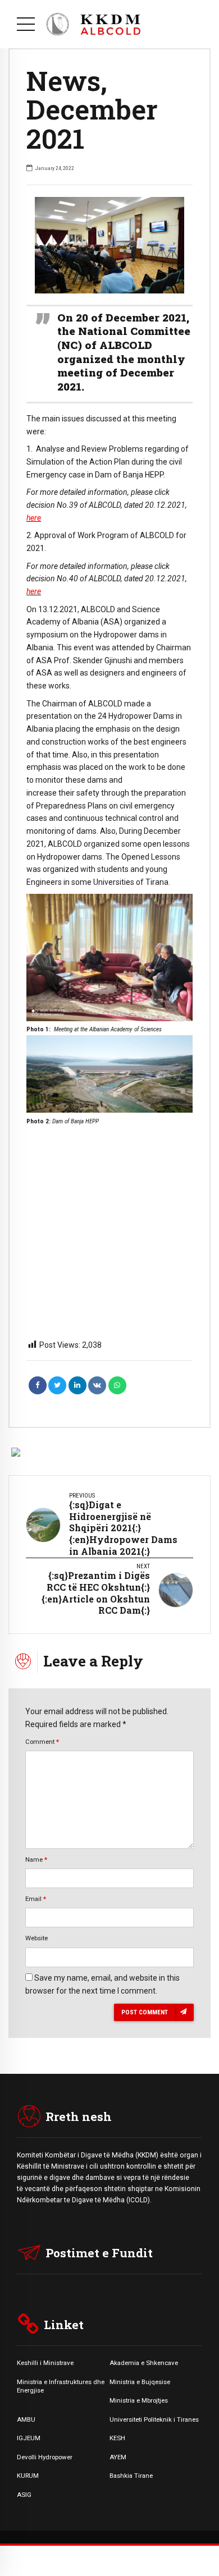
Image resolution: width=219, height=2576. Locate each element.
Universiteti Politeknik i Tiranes (154, 2419)
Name (36, 1859)
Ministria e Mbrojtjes (139, 2400)
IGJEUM (29, 2438)
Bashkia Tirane (131, 2476)
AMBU (26, 2419)
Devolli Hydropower (45, 2457)
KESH (117, 2438)
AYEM (118, 2457)
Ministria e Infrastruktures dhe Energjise (61, 2386)
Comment (42, 1742)
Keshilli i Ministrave (45, 2363)
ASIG (24, 2495)
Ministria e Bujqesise (140, 2382)
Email (36, 1899)
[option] (109, 245)
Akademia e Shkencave (144, 2363)
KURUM (28, 2476)
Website (36, 1938)
